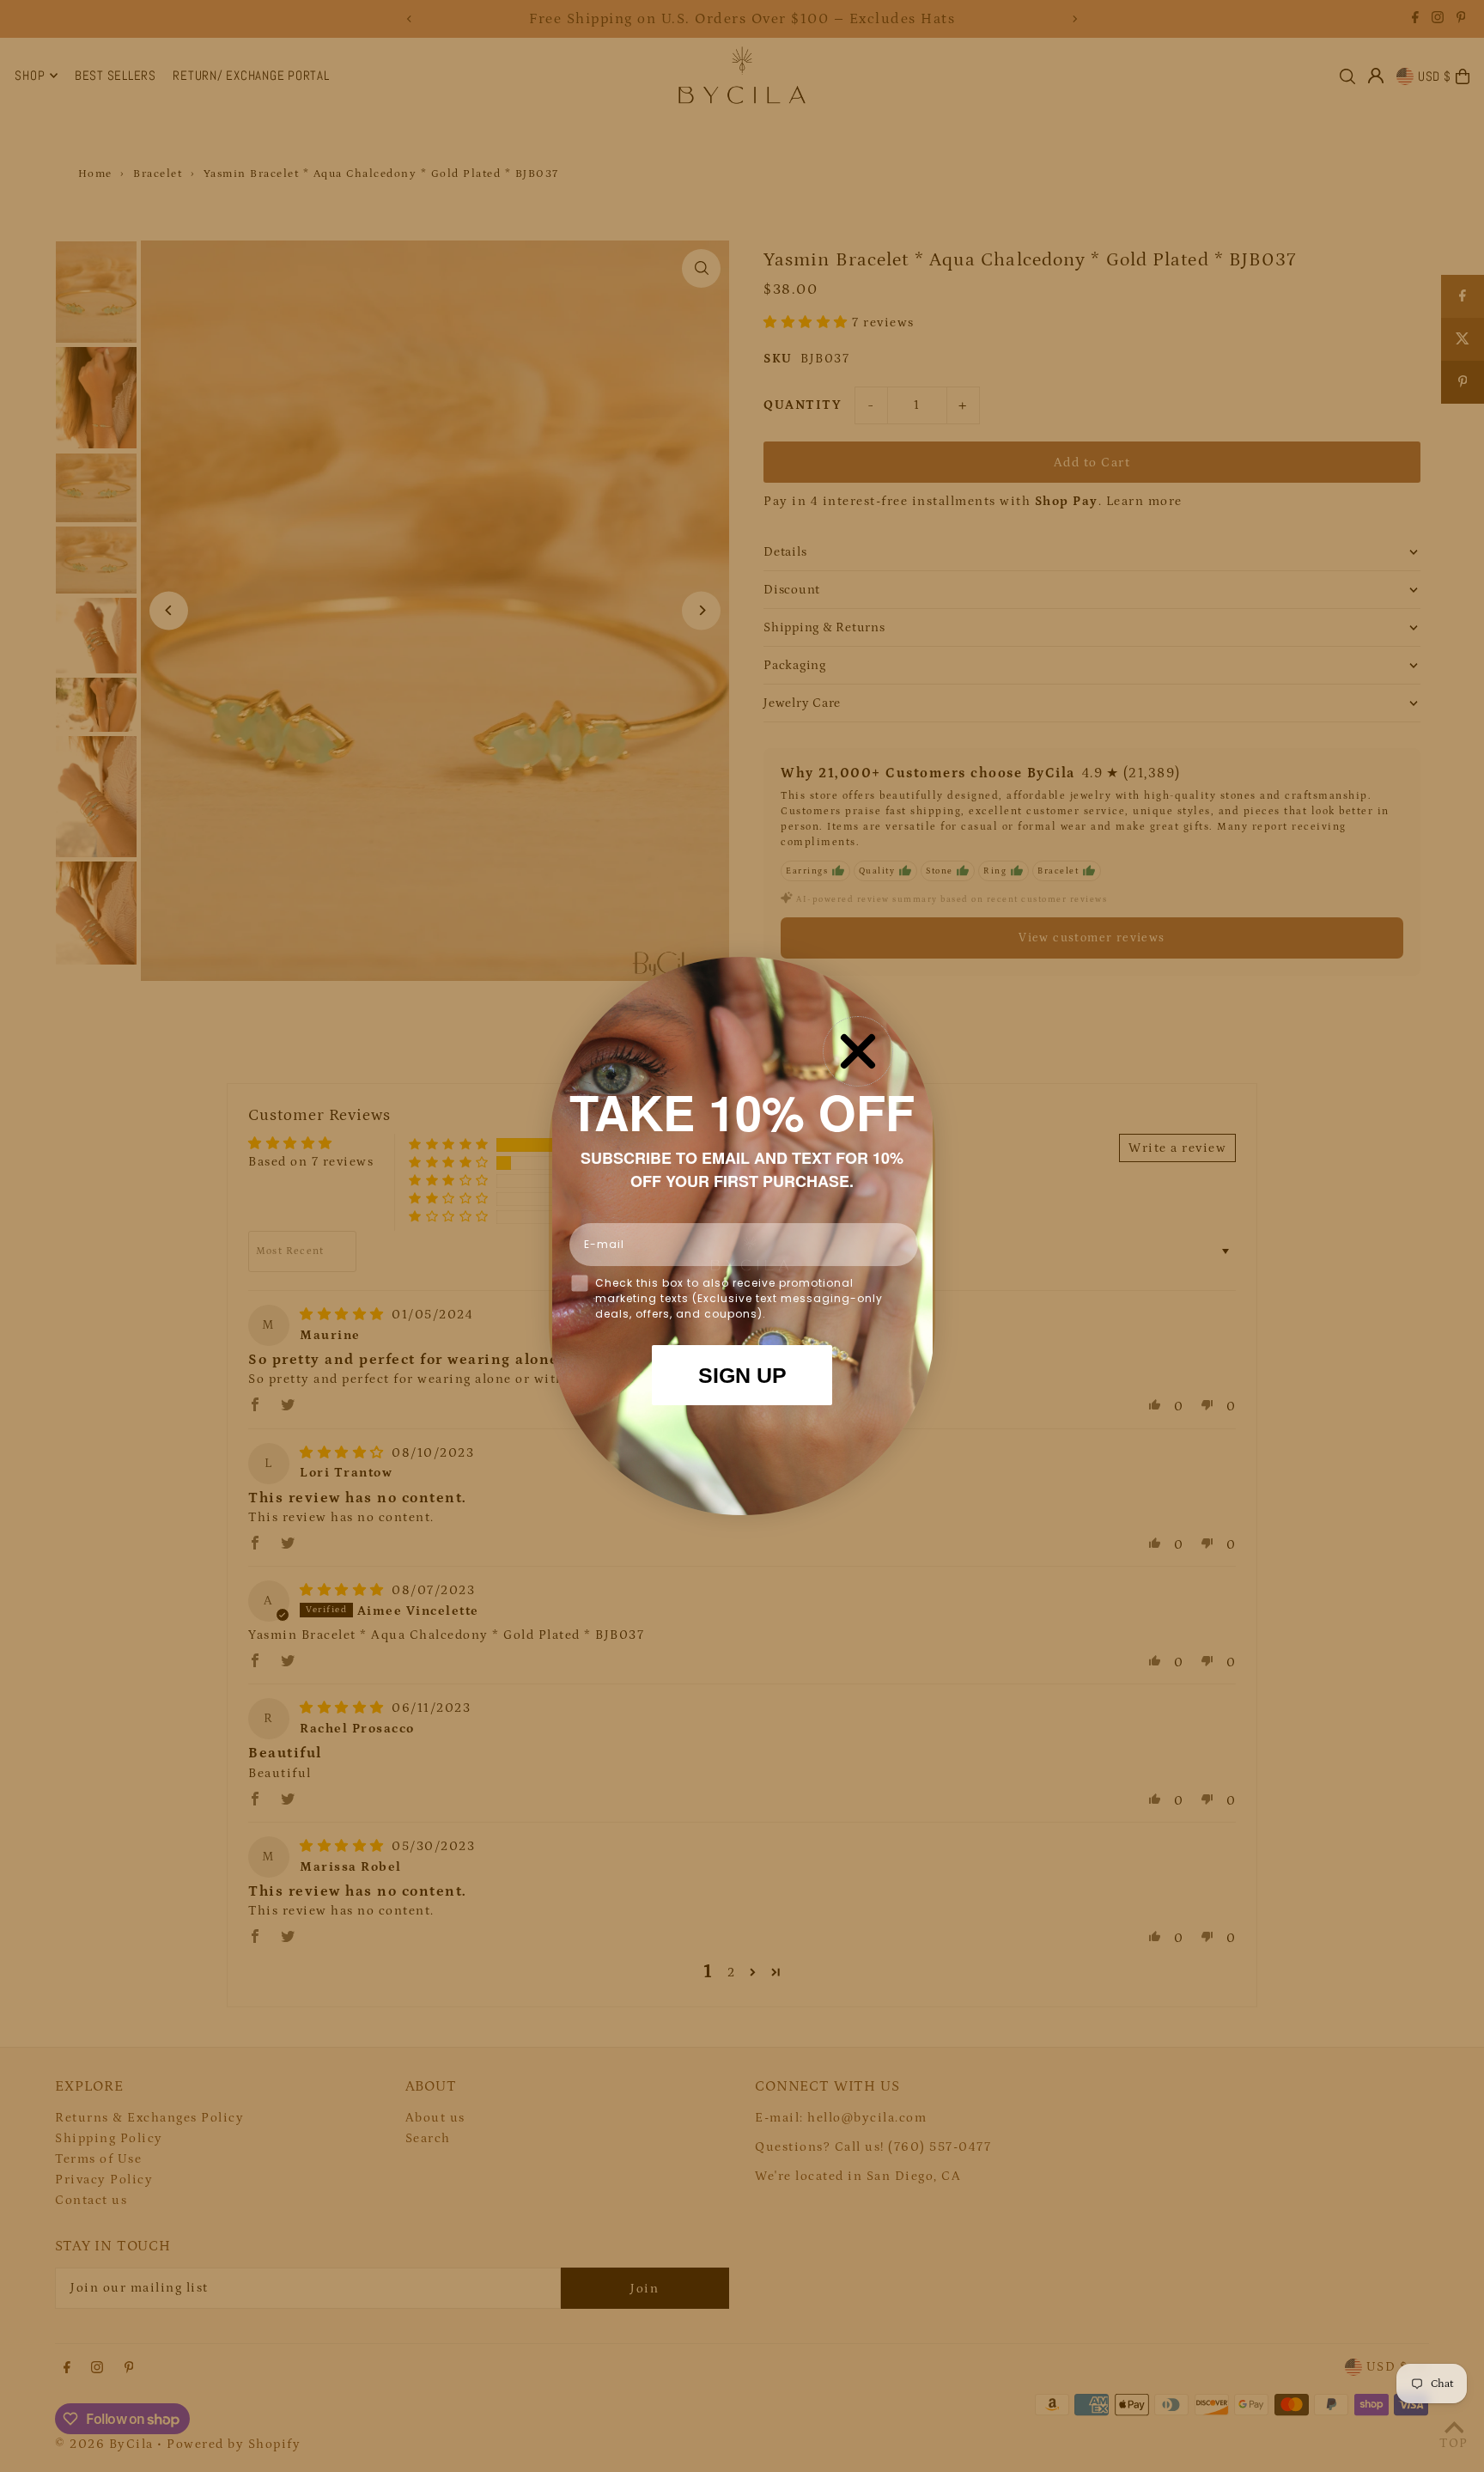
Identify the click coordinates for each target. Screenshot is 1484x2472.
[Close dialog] (858, 1051)
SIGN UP (742, 1375)
